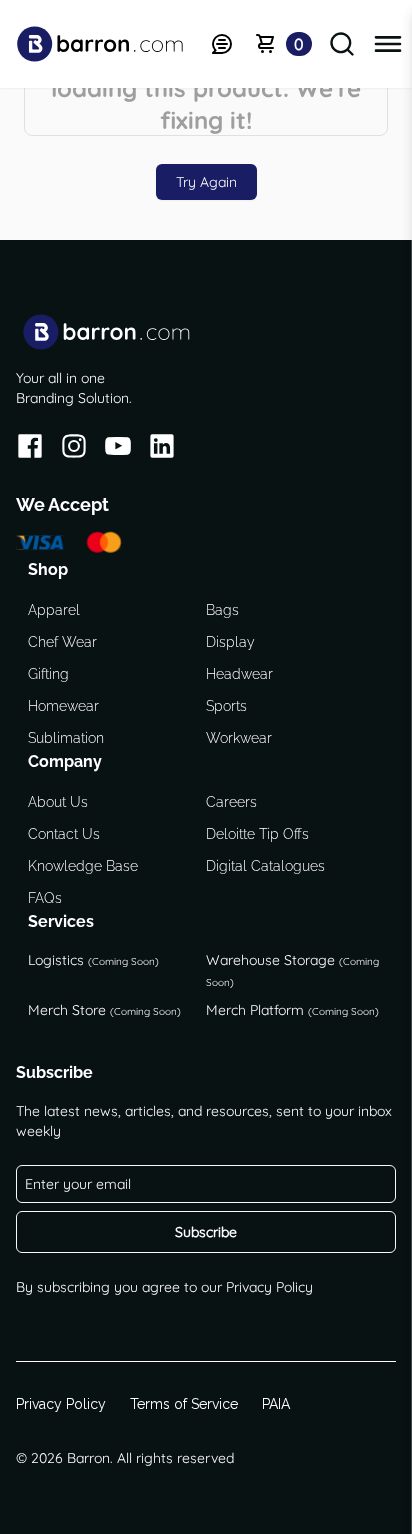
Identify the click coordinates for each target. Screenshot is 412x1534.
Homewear (63, 706)
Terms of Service (184, 1404)
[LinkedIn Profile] (162, 449)
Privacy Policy (269, 1287)
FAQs (45, 898)
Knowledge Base (83, 866)
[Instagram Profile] (74, 449)
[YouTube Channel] (118, 449)
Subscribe (206, 1232)
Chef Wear (62, 642)
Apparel (54, 610)
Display (230, 642)
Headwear (239, 674)
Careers (231, 802)
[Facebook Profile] (30, 449)
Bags (222, 610)
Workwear (239, 738)
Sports (226, 706)
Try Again (206, 182)
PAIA (276, 1404)
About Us (58, 802)
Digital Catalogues (265, 866)
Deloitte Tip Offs (257, 834)
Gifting (48, 674)
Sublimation (66, 738)
